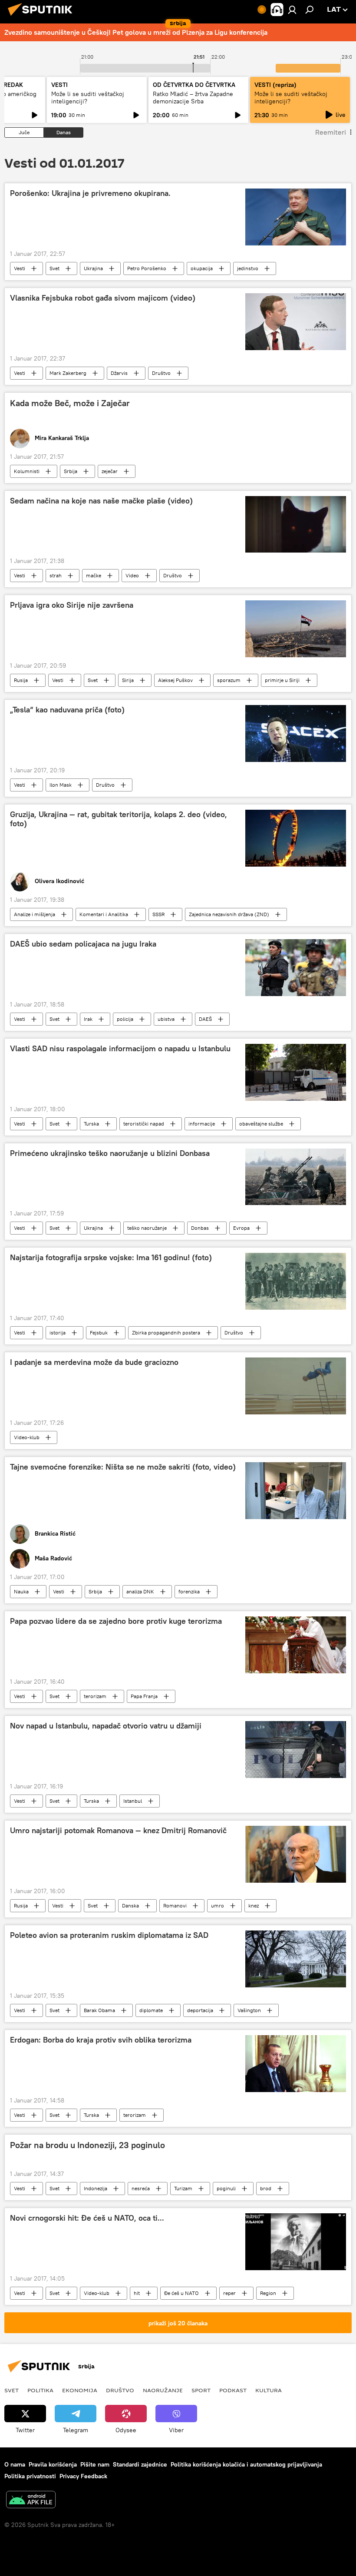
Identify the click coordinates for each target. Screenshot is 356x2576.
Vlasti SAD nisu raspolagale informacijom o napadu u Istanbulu (120, 1049)
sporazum (229, 680)
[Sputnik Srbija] (43, 17)
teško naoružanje (147, 1228)
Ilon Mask (61, 785)
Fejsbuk (99, 1333)
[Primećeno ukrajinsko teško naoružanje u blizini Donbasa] (296, 1177)
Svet (54, 268)
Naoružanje (163, 2390)
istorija (58, 1333)
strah (56, 575)
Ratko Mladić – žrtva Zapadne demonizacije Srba (193, 98)
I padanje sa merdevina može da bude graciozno (94, 1362)
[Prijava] (292, 10)
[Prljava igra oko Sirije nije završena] (296, 629)
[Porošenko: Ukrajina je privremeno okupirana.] (296, 217)
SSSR (158, 914)
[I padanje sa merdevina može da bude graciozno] (296, 1386)
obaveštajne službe (261, 1124)
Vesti (20, 268)
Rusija (21, 680)
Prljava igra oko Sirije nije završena (72, 605)
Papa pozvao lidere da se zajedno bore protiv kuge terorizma (116, 1621)
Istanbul (133, 1801)
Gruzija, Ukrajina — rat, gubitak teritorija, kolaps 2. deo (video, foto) (119, 819)
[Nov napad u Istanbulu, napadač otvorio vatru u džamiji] (296, 1749)
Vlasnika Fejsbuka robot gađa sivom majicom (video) (103, 298)
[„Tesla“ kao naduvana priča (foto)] (296, 733)
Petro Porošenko (147, 268)
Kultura (269, 2390)
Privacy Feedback (83, 2476)
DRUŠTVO (120, 2390)
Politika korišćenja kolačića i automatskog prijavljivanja (246, 2464)
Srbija (71, 471)
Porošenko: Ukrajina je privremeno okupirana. (90, 193)
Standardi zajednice (140, 2464)
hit (137, 2293)
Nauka (21, 1591)
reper (229, 2293)
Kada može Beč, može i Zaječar (70, 403)
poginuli (226, 2188)
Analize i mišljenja (35, 914)
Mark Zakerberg (68, 373)
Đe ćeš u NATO (181, 2293)
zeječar (110, 471)
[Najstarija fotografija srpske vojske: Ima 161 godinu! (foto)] (296, 1281)
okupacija (202, 268)
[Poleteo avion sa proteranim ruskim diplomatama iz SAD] (296, 1959)
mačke (94, 575)
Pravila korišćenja (53, 2464)
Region (268, 2293)
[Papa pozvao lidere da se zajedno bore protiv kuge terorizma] (296, 1645)
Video (132, 575)
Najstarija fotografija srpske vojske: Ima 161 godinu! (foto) (111, 1258)
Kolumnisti (27, 471)
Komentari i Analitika (104, 914)
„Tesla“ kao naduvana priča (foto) (67, 710)
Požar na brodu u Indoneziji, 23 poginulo (87, 2145)
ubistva (166, 1019)
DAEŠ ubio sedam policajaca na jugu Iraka (83, 944)
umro (218, 1906)
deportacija (200, 2010)
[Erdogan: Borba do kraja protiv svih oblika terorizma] (296, 2064)
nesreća (141, 2188)
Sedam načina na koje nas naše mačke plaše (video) (101, 501)
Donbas (200, 1228)
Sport (201, 2390)
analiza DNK (140, 1591)
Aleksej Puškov (175, 680)
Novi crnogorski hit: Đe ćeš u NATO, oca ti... (87, 2218)
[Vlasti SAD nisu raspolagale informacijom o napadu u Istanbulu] (296, 1072)
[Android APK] (31, 2501)
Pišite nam (95, 2464)
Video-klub (27, 1437)
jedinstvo (248, 268)
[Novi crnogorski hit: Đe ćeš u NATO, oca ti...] (296, 2242)
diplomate (151, 2010)
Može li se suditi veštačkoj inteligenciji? (88, 98)
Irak (88, 1019)
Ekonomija (80, 2390)
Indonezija (96, 2188)
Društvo (161, 373)
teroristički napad (144, 1124)
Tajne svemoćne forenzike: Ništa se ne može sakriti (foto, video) (123, 1467)
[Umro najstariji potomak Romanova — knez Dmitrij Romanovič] (296, 1854)
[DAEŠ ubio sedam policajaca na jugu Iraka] (296, 968)
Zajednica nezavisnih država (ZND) (229, 914)
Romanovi (175, 1906)
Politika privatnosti (30, 2476)
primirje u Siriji (282, 680)
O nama (15, 2464)
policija (125, 1019)
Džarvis (119, 373)
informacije (202, 1124)
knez (254, 1906)
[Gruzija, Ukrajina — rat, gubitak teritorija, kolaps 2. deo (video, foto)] (296, 838)
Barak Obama (99, 2010)
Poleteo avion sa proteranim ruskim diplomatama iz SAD (109, 1935)
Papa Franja (144, 1696)
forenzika (189, 1591)
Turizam (183, 2188)
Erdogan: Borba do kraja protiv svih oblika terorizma (101, 2040)
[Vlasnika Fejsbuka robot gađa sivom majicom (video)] (296, 321)
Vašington (249, 2010)
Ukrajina (93, 268)
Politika (40, 2390)
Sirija (128, 680)
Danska (130, 1906)
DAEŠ (205, 1019)
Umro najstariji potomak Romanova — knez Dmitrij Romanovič (118, 1831)
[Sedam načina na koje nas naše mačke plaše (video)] (296, 524)
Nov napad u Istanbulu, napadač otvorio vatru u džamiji (106, 1726)
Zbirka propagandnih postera (166, 1333)
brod (266, 2188)
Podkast (233, 2390)
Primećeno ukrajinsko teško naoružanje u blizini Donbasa (110, 1153)
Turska (91, 1124)
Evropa (241, 1228)
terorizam (95, 1696)
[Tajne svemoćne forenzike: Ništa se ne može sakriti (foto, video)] (296, 1491)
